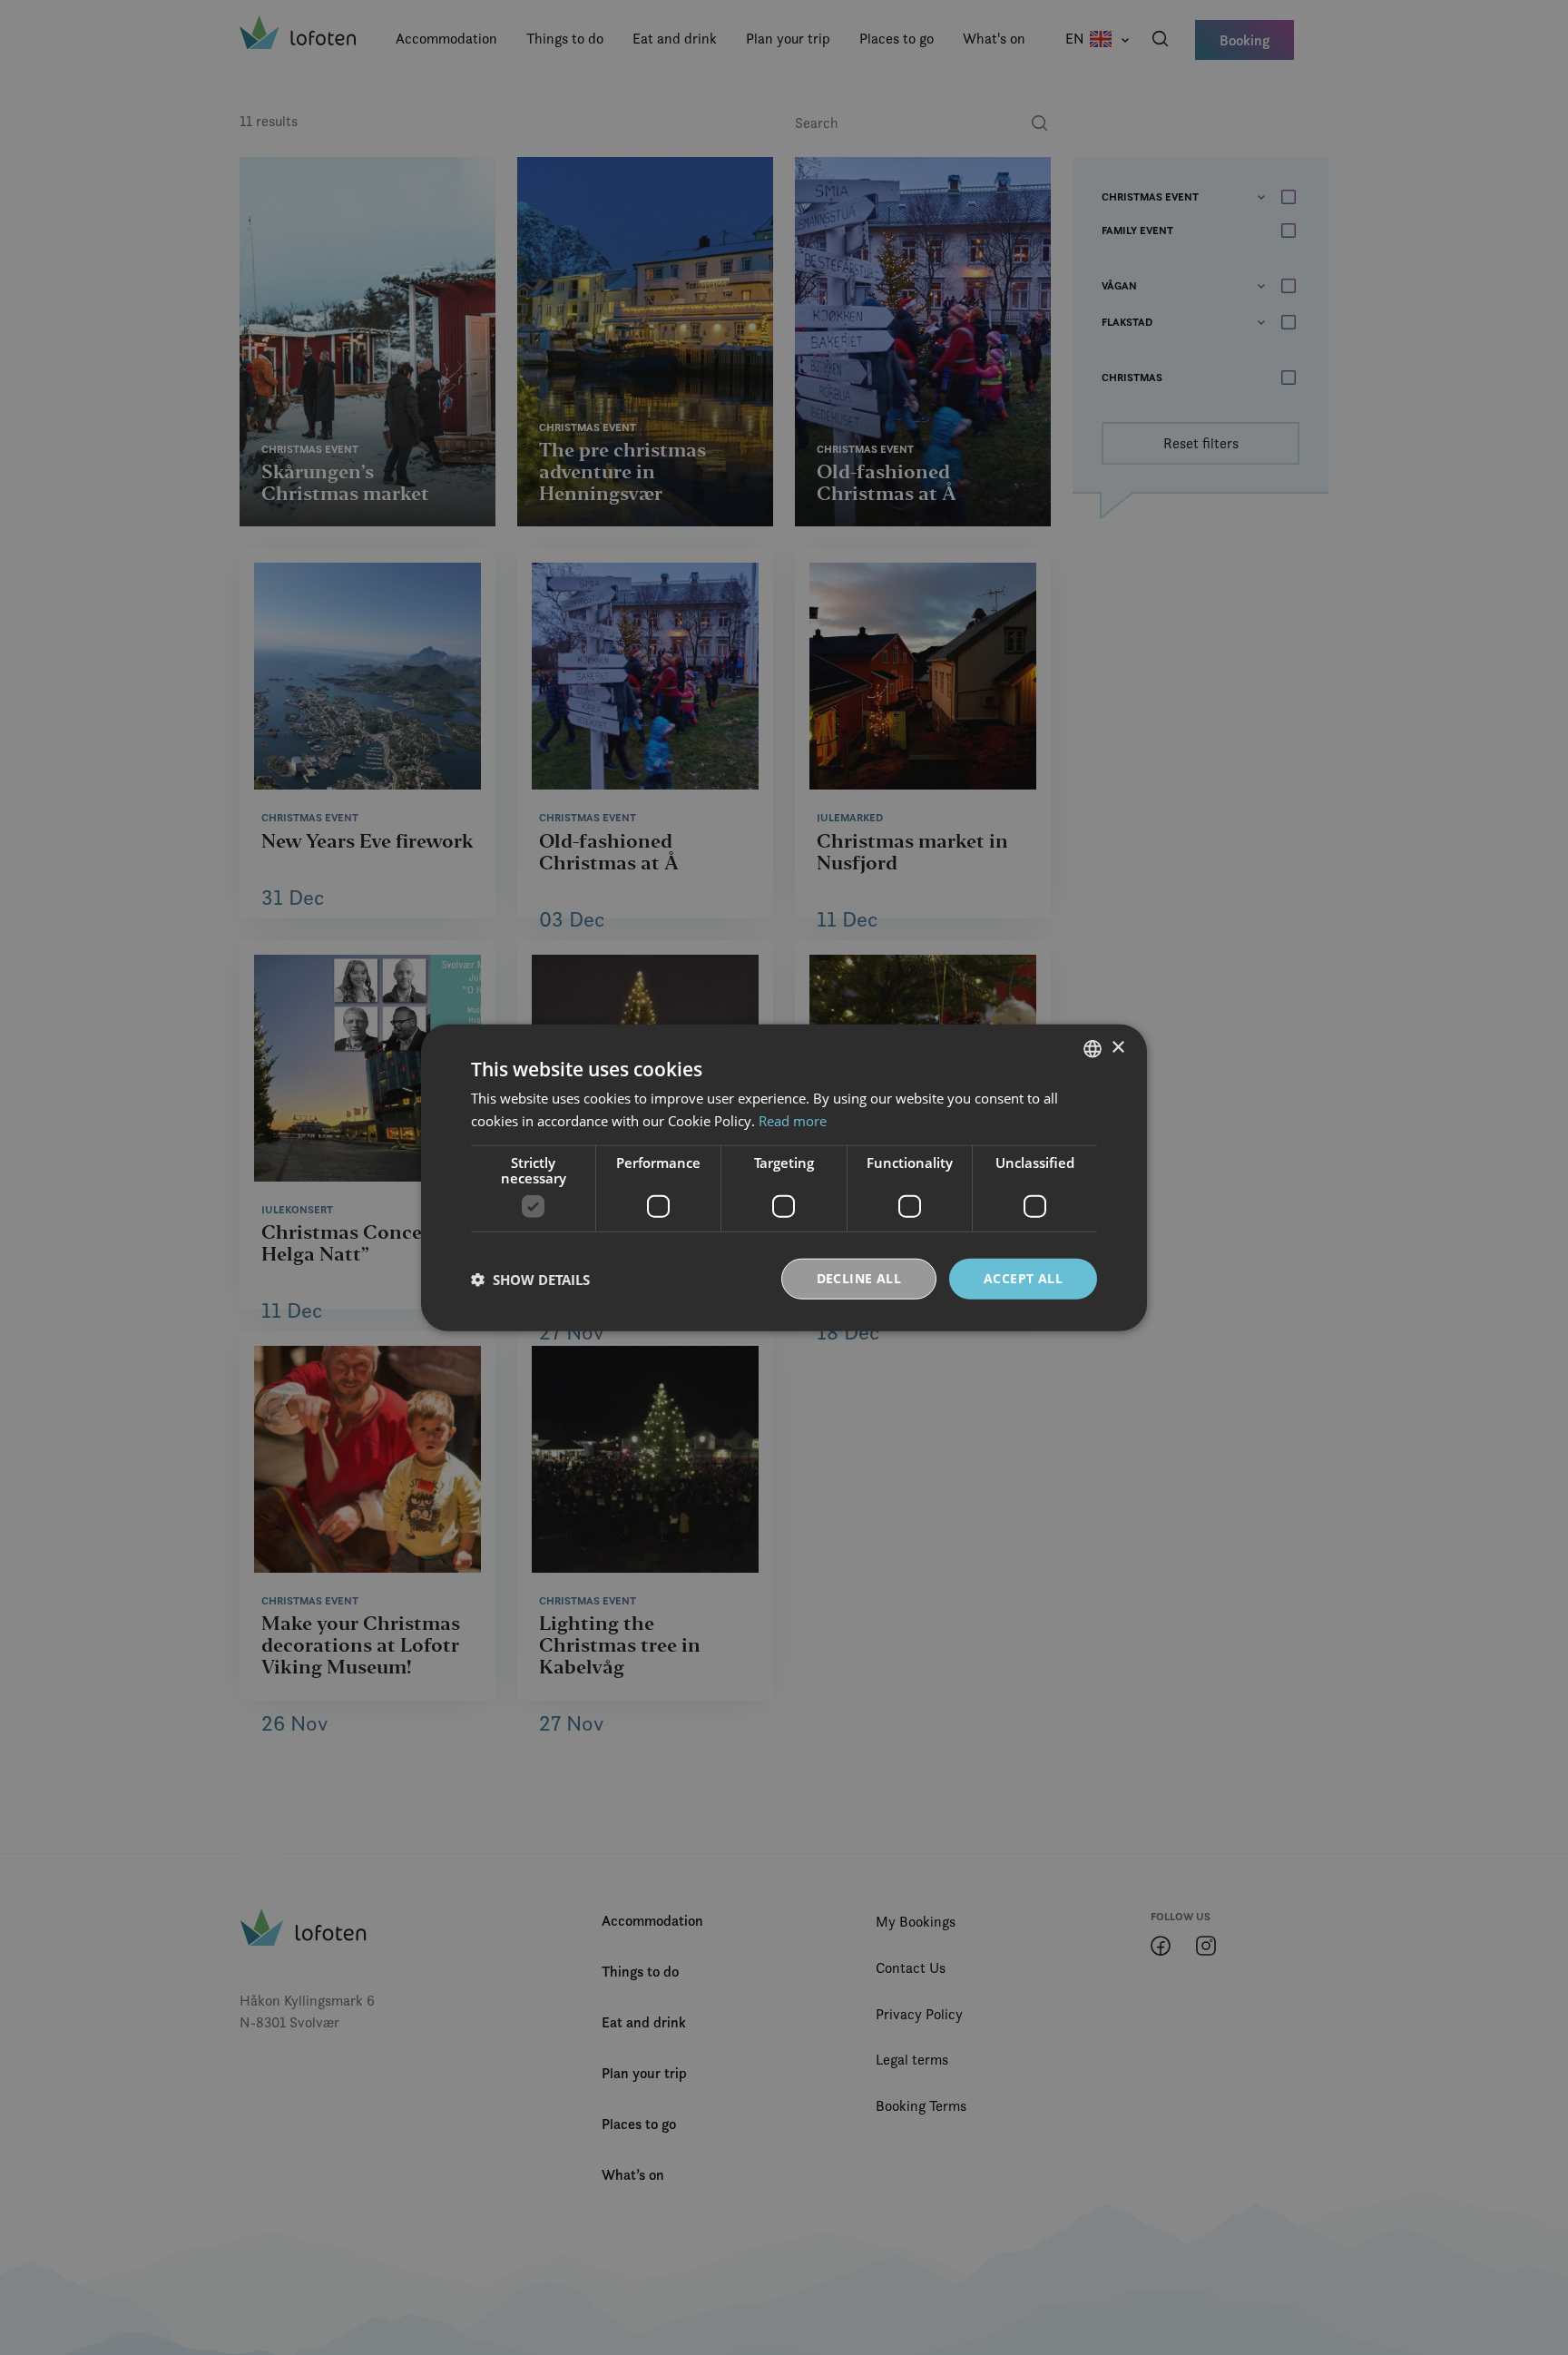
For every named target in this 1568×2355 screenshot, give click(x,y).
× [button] (1117, 1048)
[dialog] (784, 1177)
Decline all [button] (859, 1278)
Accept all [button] (1023, 1278)
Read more (793, 1120)
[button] (530, 1279)
